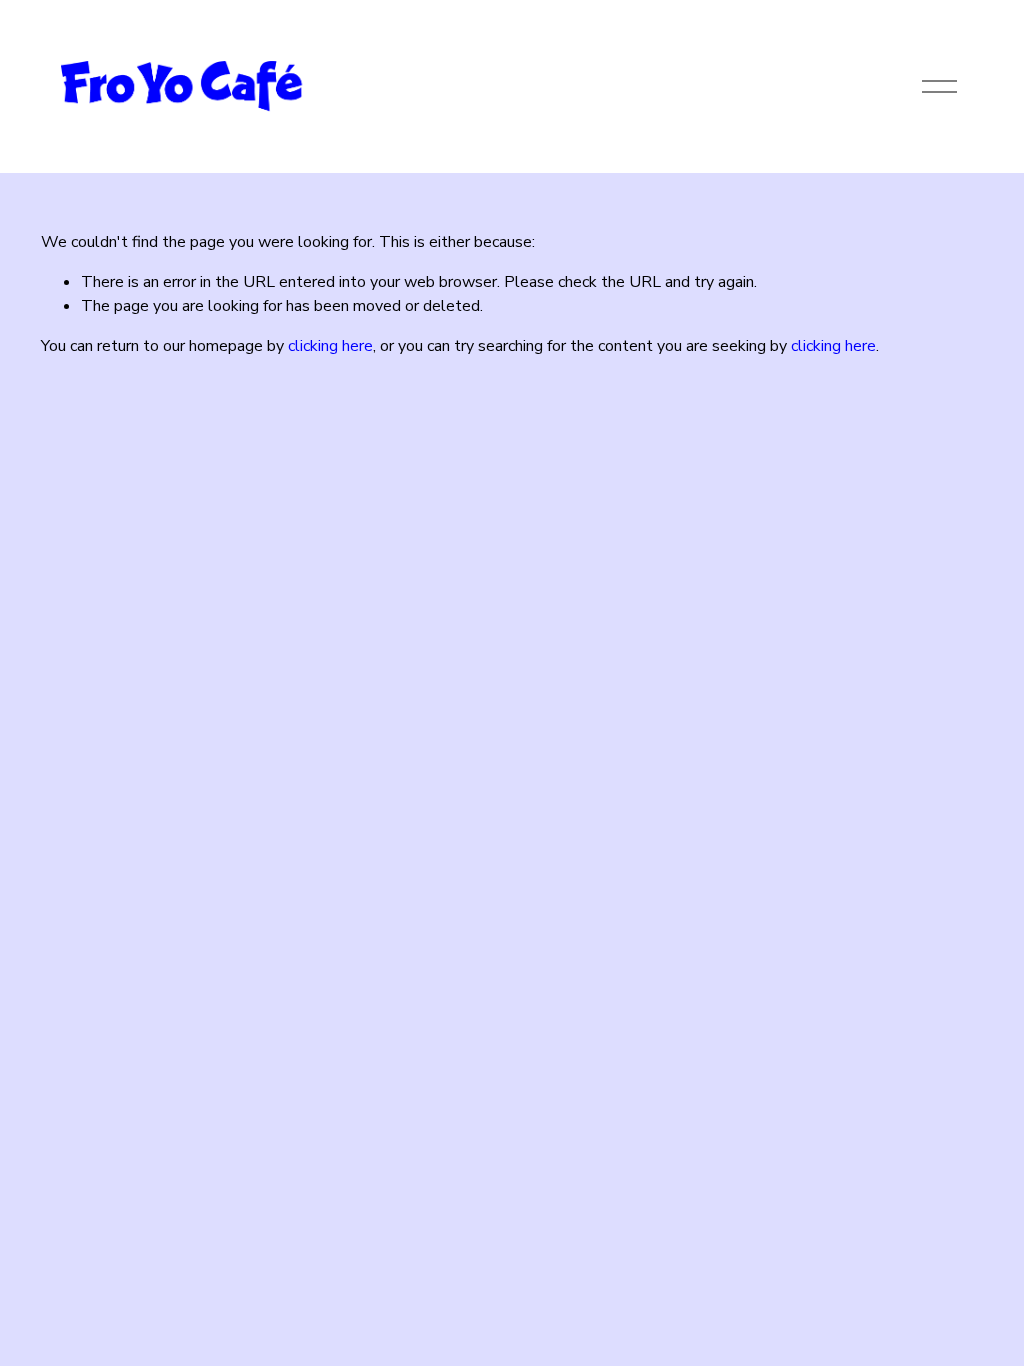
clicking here (330, 346)
